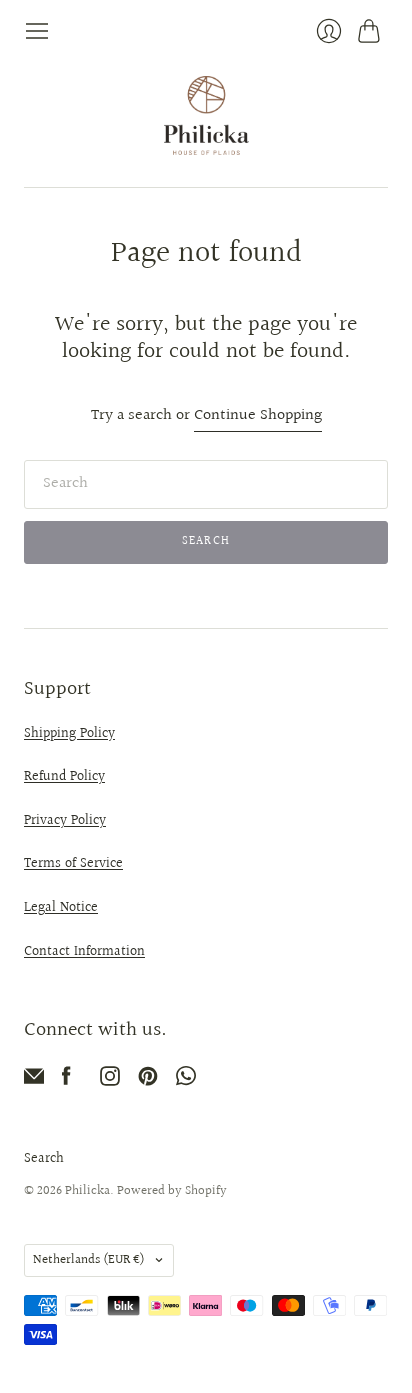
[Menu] (37, 31)
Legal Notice (61, 908)
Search (44, 1159)
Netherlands (89, 1260)
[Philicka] (206, 115)
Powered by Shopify (172, 1191)
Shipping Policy (69, 734)
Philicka (87, 1191)
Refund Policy (64, 777)
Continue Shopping (258, 416)
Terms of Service (73, 864)
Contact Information (84, 952)
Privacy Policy (65, 821)
